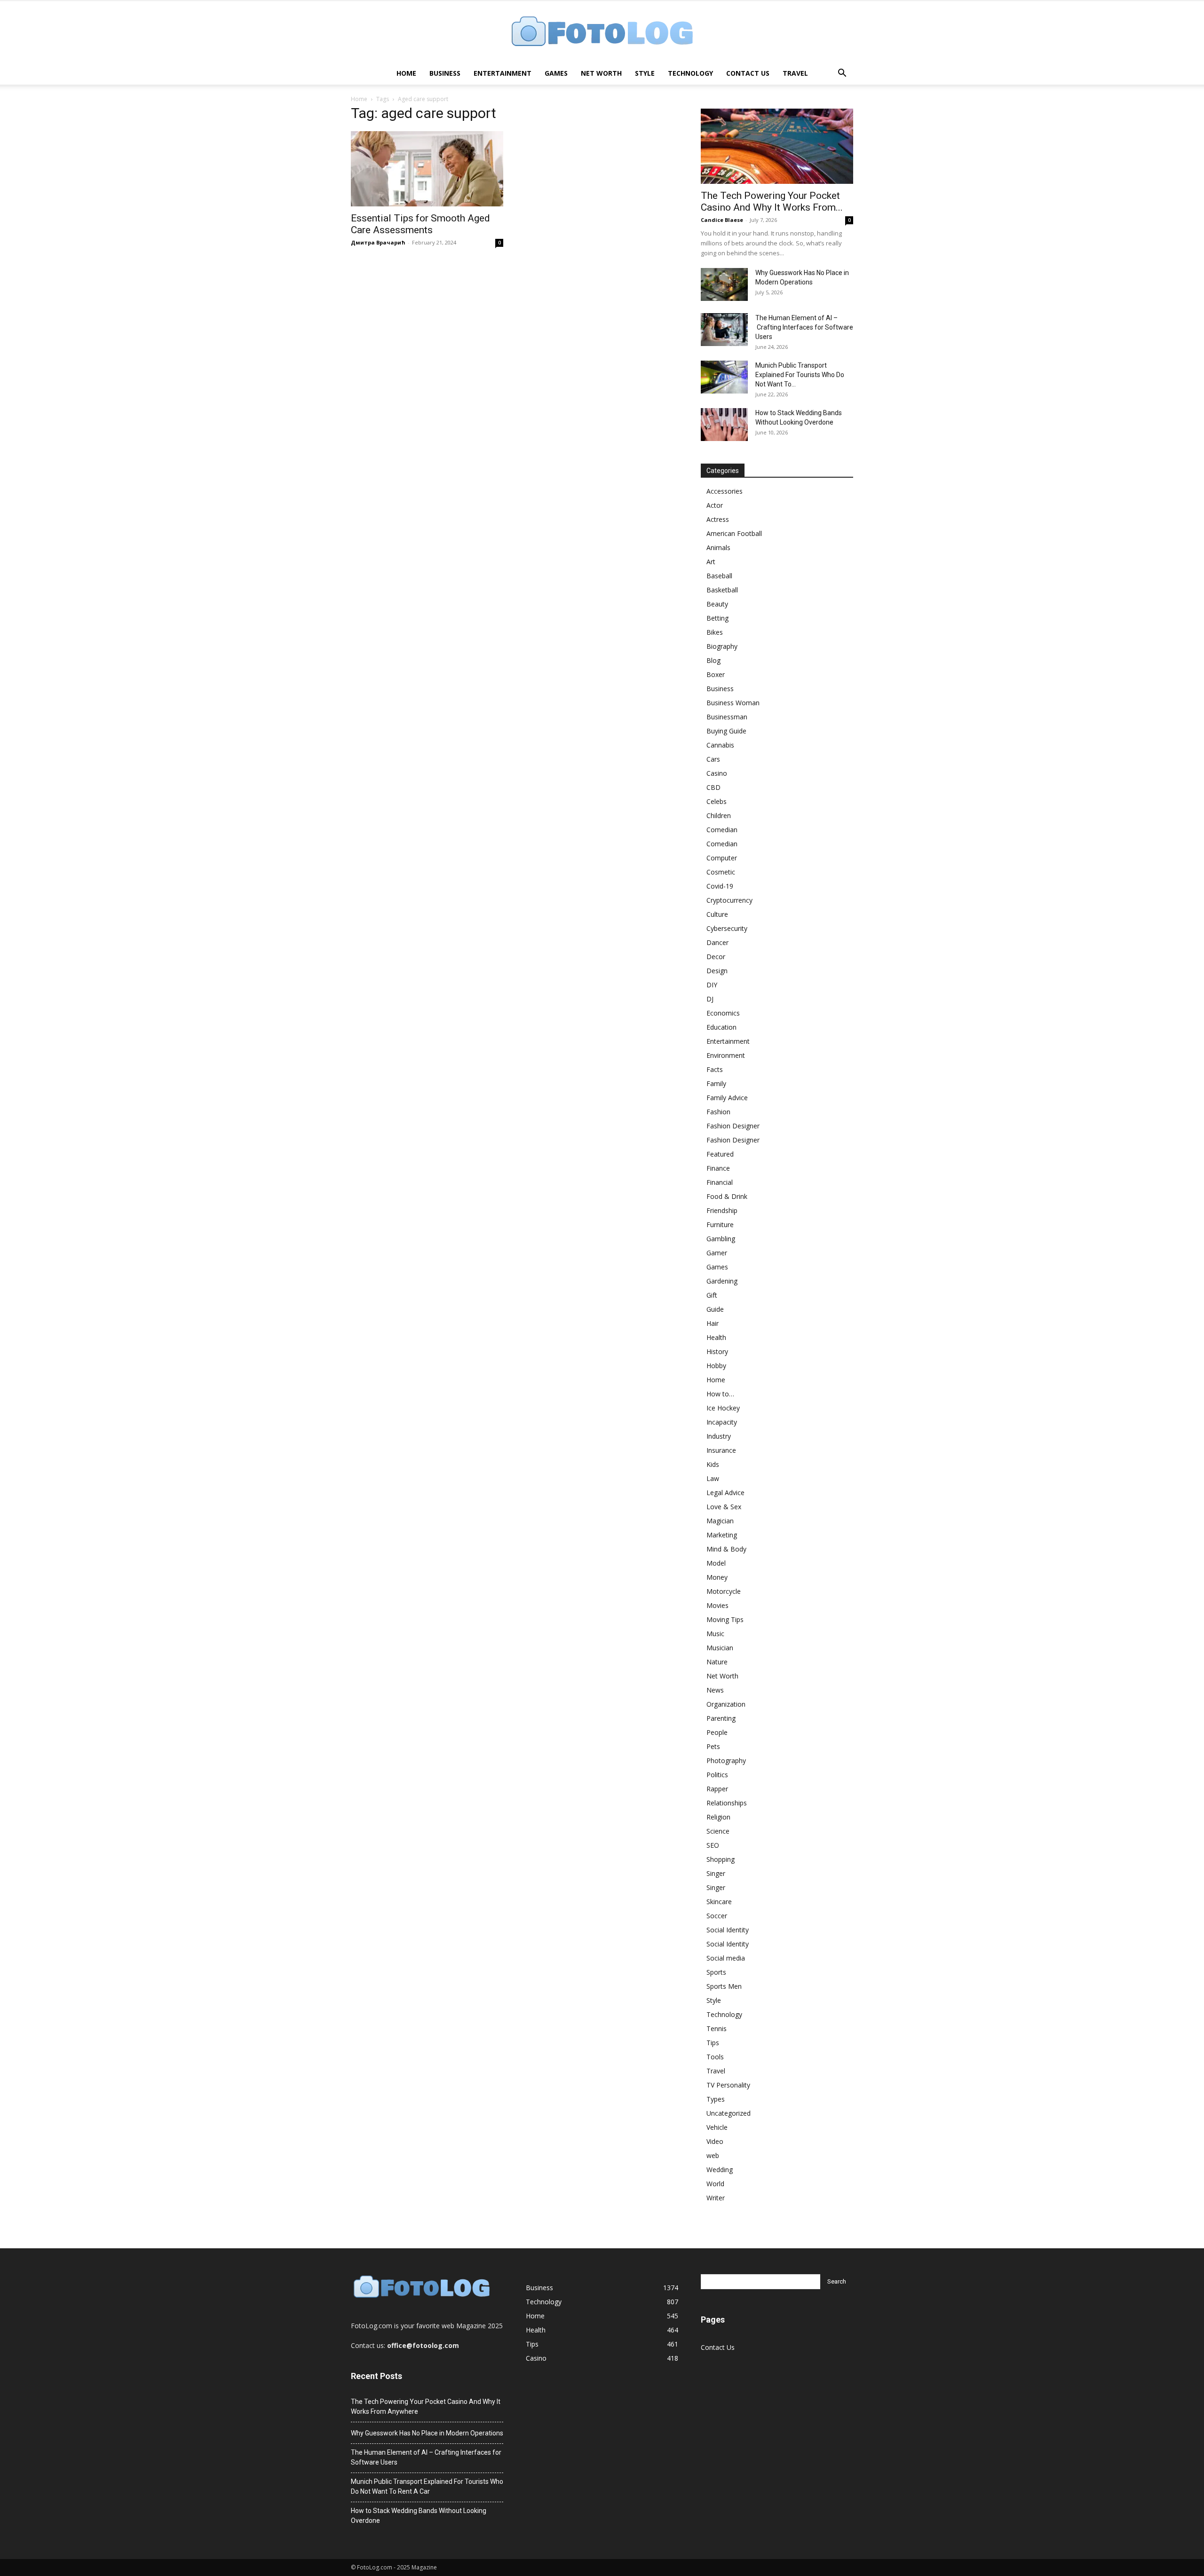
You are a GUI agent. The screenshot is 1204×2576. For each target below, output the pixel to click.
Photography (726, 1761)
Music (715, 1634)
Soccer (717, 1916)
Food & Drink (727, 1196)
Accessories (725, 491)
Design (717, 971)
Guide (715, 1309)
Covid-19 (720, 886)
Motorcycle (724, 1591)
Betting (717, 618)
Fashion (718, 1112)
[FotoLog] (602, 32)
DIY (712, 985)
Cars (713, 759)
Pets (713, 1746)
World (715, 2184)
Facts (715, 1069)
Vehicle (717, 2127)
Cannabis (720, 745)
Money (717, 1577)
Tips (713, 2043)
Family (716, 1083)
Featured (720, 1154)
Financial (720, 1182)
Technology (690, 73)
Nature (717, 1662)
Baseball (719, 576)
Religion (718, 1817)
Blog (713, 660)
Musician (720, 1648)
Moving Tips (725, 1619)
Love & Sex (724, 1507)
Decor (716, 957)
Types (716, 2099)
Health (716, 1337)
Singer (716, 1873)
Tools (715, 2057)
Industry (719, 1436)
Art (711, 562)
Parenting (721, 1718)
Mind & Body (726, 1549)
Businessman (727, 717)
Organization (726, 1704)
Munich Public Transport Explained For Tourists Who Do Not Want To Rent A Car (427, 2486)
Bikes (715, 632)
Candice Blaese (722, 220)
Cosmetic (721, 872)
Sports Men (724, 1986)
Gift (712, 1295)
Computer (722, 858)
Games (556, 73)
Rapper (717, 1789)
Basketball (722, 590)
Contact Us (748, 73)
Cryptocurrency (729, 900)
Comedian (722, 830)
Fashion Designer (733, 1126)
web (713, 2155)
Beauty (717, 604)
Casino (717, 773)
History (717, 1351)
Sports (716, 1972)
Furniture (720, 1225)
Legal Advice (725, 1493)
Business (445, 73)
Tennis (717, 2029)
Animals (718, 547)
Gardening (722, 1281)
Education (721, 1027)
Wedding (720, 2170)
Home (406, 73)
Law (713, 1478)
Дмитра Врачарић (378, 242)
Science (718, 1831)
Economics (723, 1013)
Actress (718, 519)
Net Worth (601, 73)
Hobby (716, 1366)
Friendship (722, 1210)
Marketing (722, 1535)
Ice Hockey (723, 1408)
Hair (713, 1323)
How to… (720, 1394)
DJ (710, 999)
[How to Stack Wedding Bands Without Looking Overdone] (724, 425)
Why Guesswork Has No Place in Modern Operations (427, 2433)
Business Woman (733, 703)
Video (715, 2141)
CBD (713, 787)
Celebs (717, 801)
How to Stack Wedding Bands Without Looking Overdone (419, 2516)
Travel (795, 73)
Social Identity (728, 1930)
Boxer (716, 674)
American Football (734, 533)
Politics (717, 1775)
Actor (715, 505)
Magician (720, 1521)
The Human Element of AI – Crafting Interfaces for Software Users (804, 327)
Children (719, 815)
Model (716, 1563)
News (715, 1690)
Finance (718, 1168)
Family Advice (727, 1098)
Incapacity (722, 1422)
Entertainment (503, 73)
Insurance (721, 1450)
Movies (717, 1605)
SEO (713, 1845)
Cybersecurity (727, 928)
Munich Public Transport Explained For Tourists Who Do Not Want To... (800, 375)
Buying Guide (726, 731)
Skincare (719, 1902)
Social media (726, 1958)
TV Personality (728, 2085)
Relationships (727, 1803)
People (717, 1732)
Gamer (717, 1253)
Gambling (721, 1239)
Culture (717, 914)
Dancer (717, 942)
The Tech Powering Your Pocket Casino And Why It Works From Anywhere (426, 2407)
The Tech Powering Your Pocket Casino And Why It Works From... (772, 201)
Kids (713, 1464)
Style (645, 73)
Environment (726, 1055)
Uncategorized (729, 2113)
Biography (722, 646)
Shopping (721, 1859)
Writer (716, 2198)
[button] (842, 74)
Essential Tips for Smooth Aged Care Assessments (420, 224)
